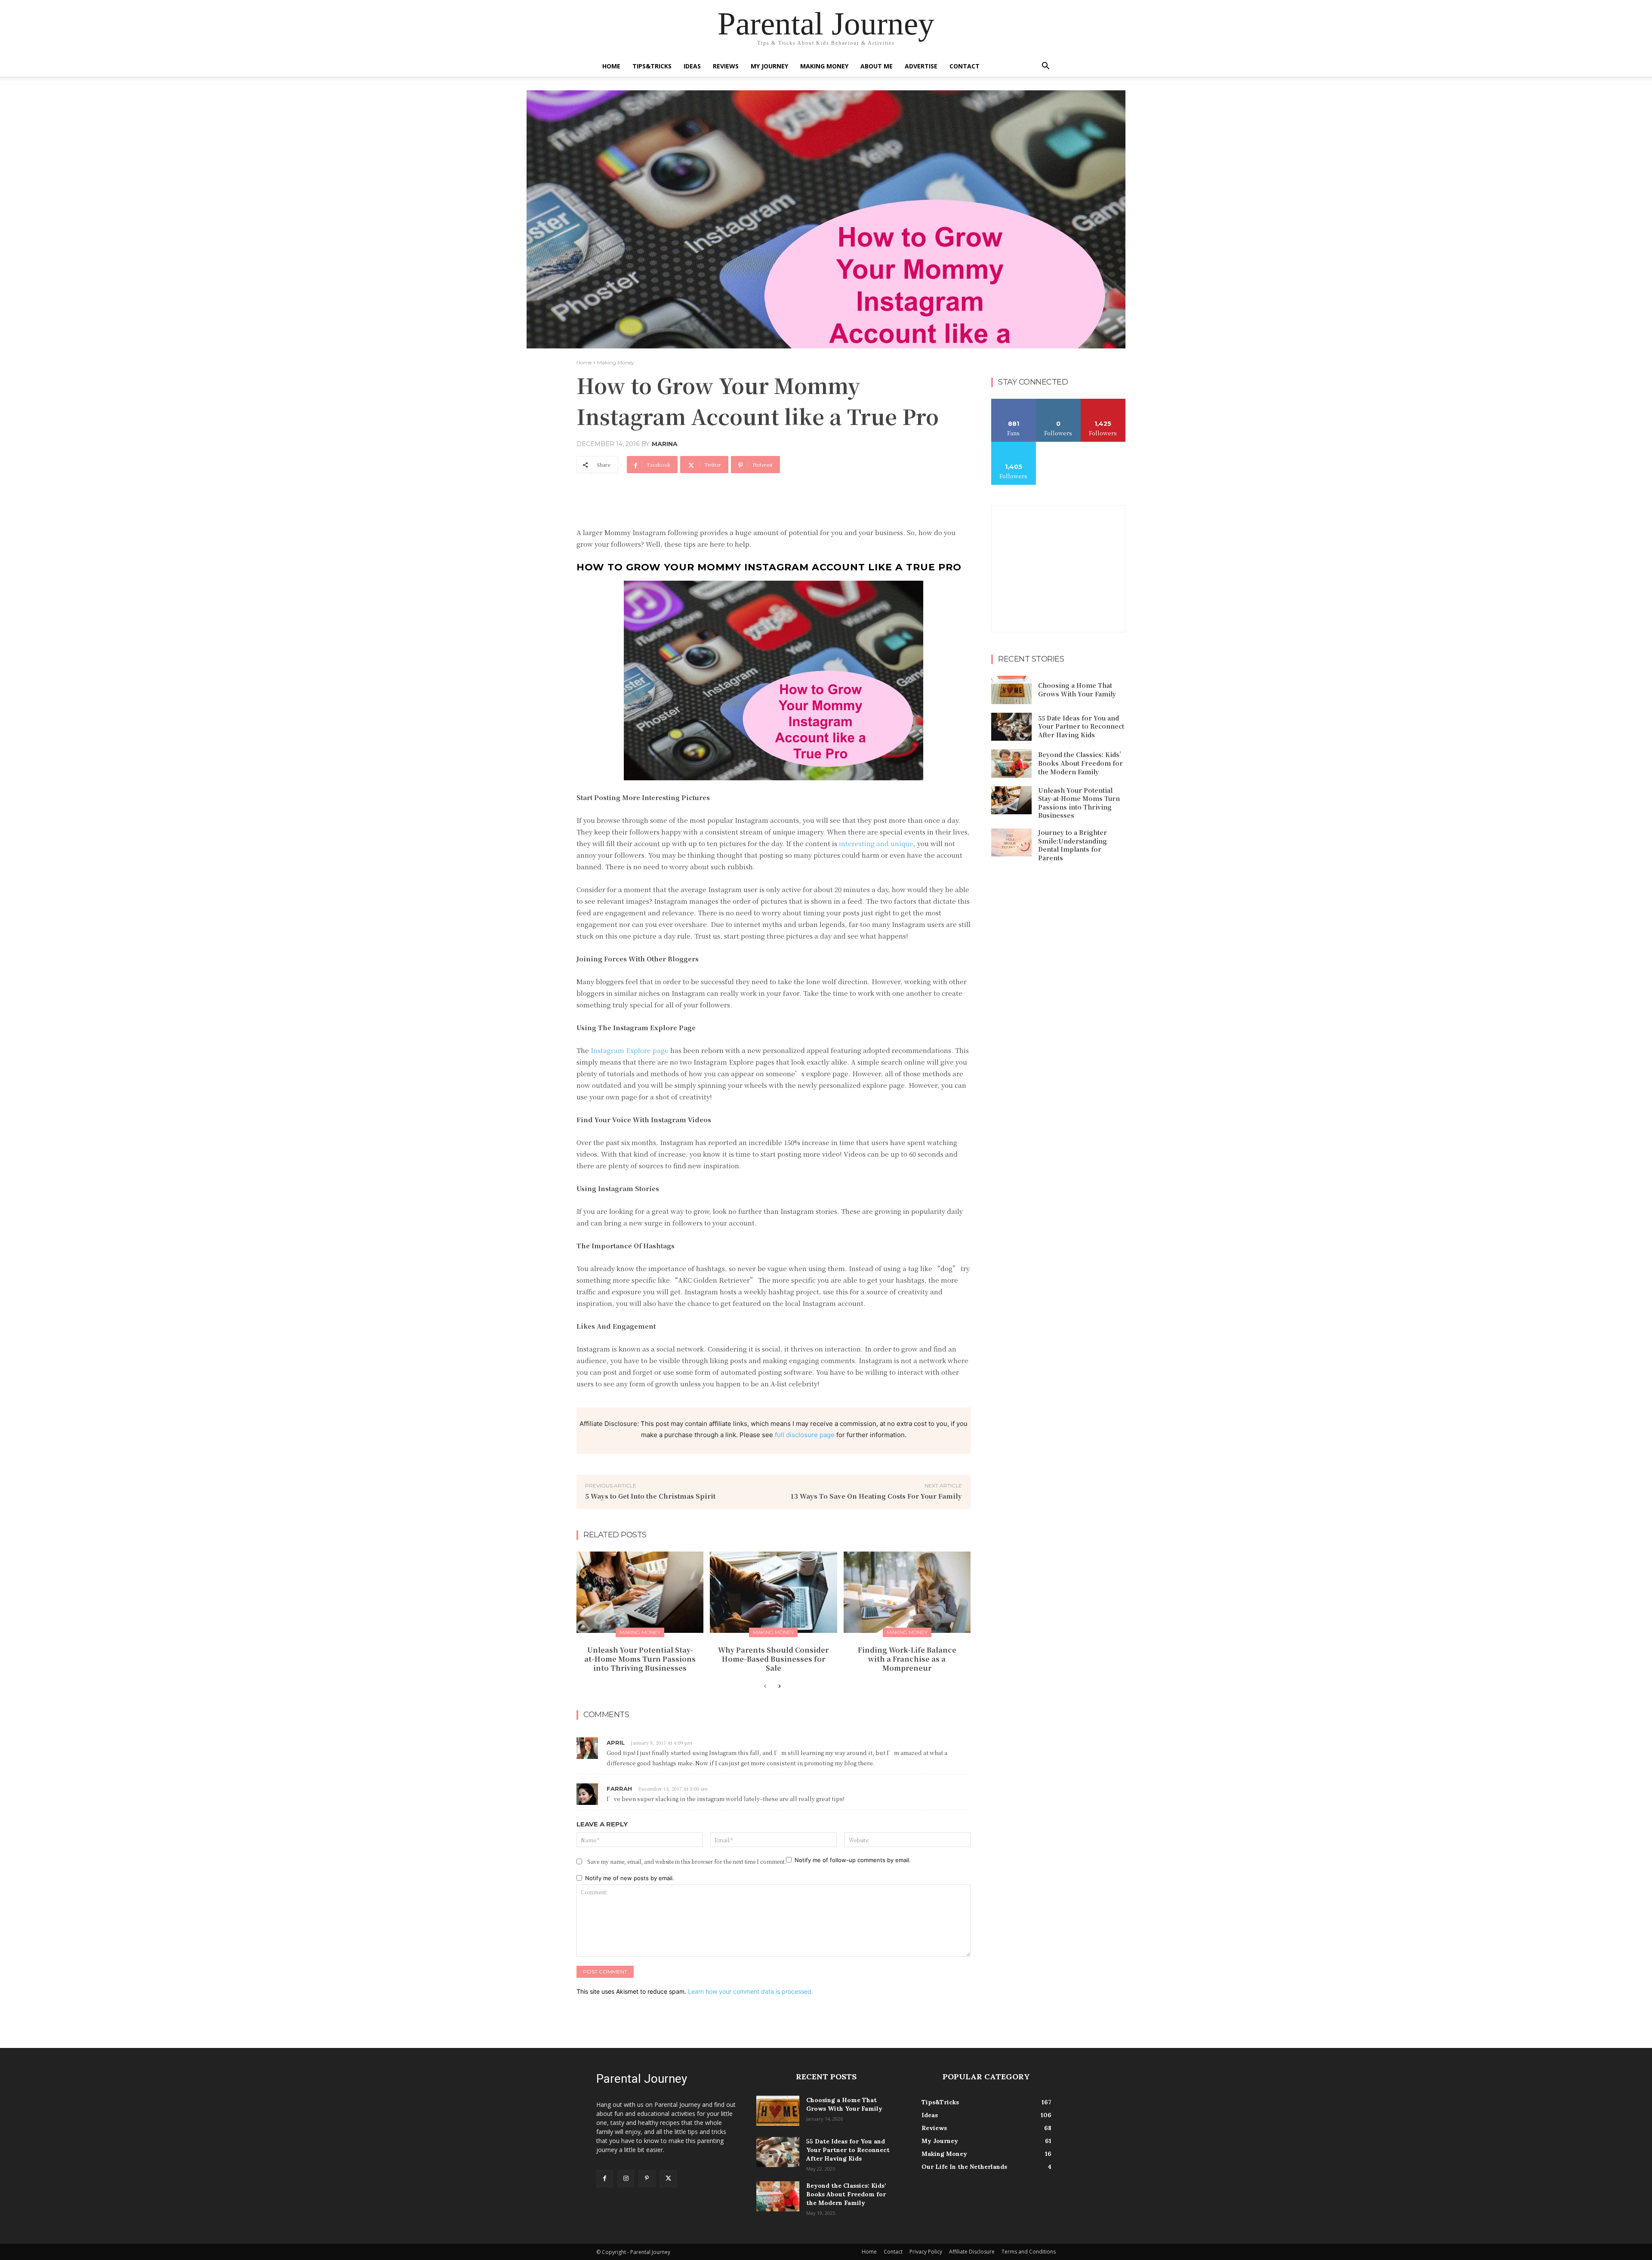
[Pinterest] (647, 2178)
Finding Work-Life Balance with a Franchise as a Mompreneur (907, 1659)
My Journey (769, 66)
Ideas (692, 66)
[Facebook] (605, 2178)
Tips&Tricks (652, 66)
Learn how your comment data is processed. (750, 1991)
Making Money (824, 66)
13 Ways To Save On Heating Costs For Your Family (876, 1496)
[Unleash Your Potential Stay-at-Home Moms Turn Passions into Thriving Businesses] (640, 1592)
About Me (877, 66)
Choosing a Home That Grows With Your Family (1077, 690)
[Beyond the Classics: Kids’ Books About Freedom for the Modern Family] (1011, 764)
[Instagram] (626, 2178)
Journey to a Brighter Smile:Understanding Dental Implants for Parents (1073, 845)
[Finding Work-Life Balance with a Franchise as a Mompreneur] (907, 1592)
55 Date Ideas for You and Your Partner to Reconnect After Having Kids (1081, 726)
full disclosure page (805, 1435)
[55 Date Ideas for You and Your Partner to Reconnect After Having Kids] (1011, 727)
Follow (1059, 402)
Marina (665, 444)
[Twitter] (668, 2178)
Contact (965, 66)
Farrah (619, 1789)
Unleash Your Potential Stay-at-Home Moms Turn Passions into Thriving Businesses (640, 1659)
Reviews (726, 66)
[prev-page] (765, 1687)
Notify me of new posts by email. (630, 1878)
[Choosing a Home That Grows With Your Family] (1011, 690)
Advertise (921, 66)
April (616, 1743)
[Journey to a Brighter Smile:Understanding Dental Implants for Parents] (1011, 843)
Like (1014, 402)
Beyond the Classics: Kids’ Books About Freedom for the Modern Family (1082, 763)
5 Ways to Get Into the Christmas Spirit (650, 1496)
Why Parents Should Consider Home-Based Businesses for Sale (773, 1659)
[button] (1045, 67)
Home (611, 66)
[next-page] (779, 1687)
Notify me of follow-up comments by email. (853, 1860)
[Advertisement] (733, 504)
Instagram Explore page (630, 1050)
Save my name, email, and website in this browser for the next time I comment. (687, 1861)
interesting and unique (876, 843)
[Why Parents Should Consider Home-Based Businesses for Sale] (773, 1592)
